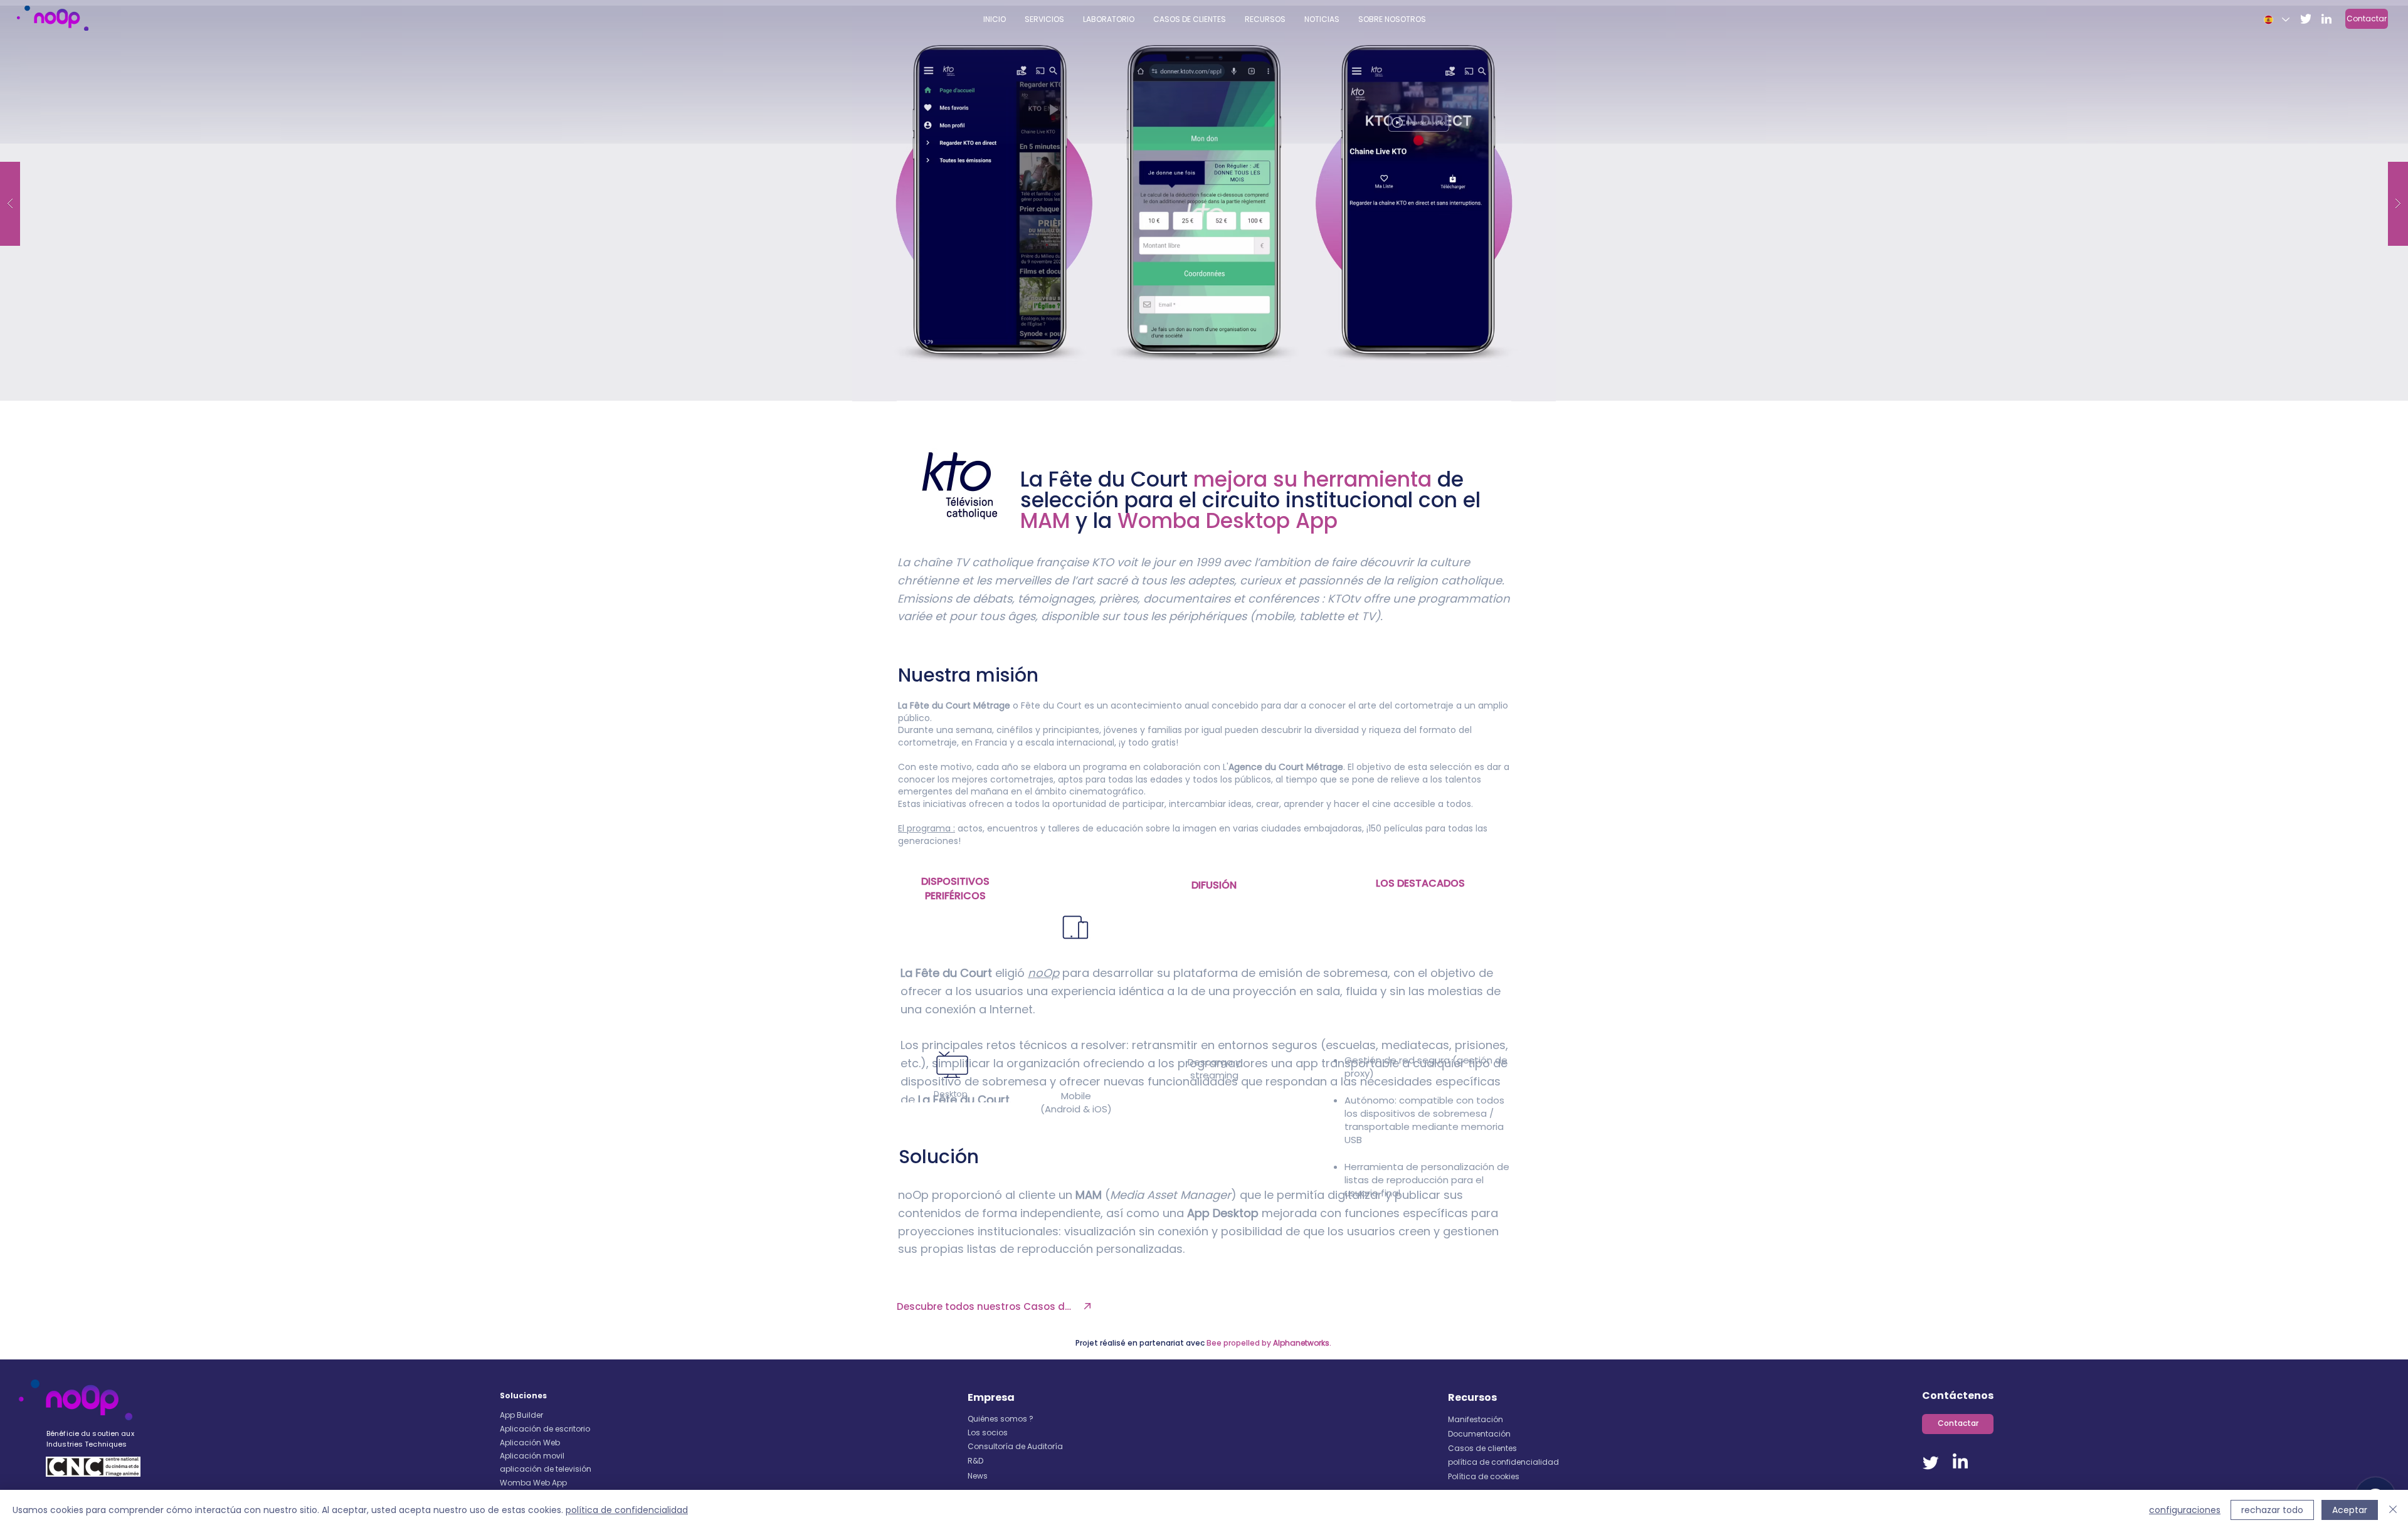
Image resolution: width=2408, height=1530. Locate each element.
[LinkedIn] (1960, 1462)
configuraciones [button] (2185, 1510)
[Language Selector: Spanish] (2276, 20)
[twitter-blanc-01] (2306, 19)
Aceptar (2350, 1510)
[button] (1265, 19)
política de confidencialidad (627, 1510)
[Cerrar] (2393, 1510)
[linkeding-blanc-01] (2326, 19)
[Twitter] (1931, 1462)
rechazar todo (2272, 1510)
